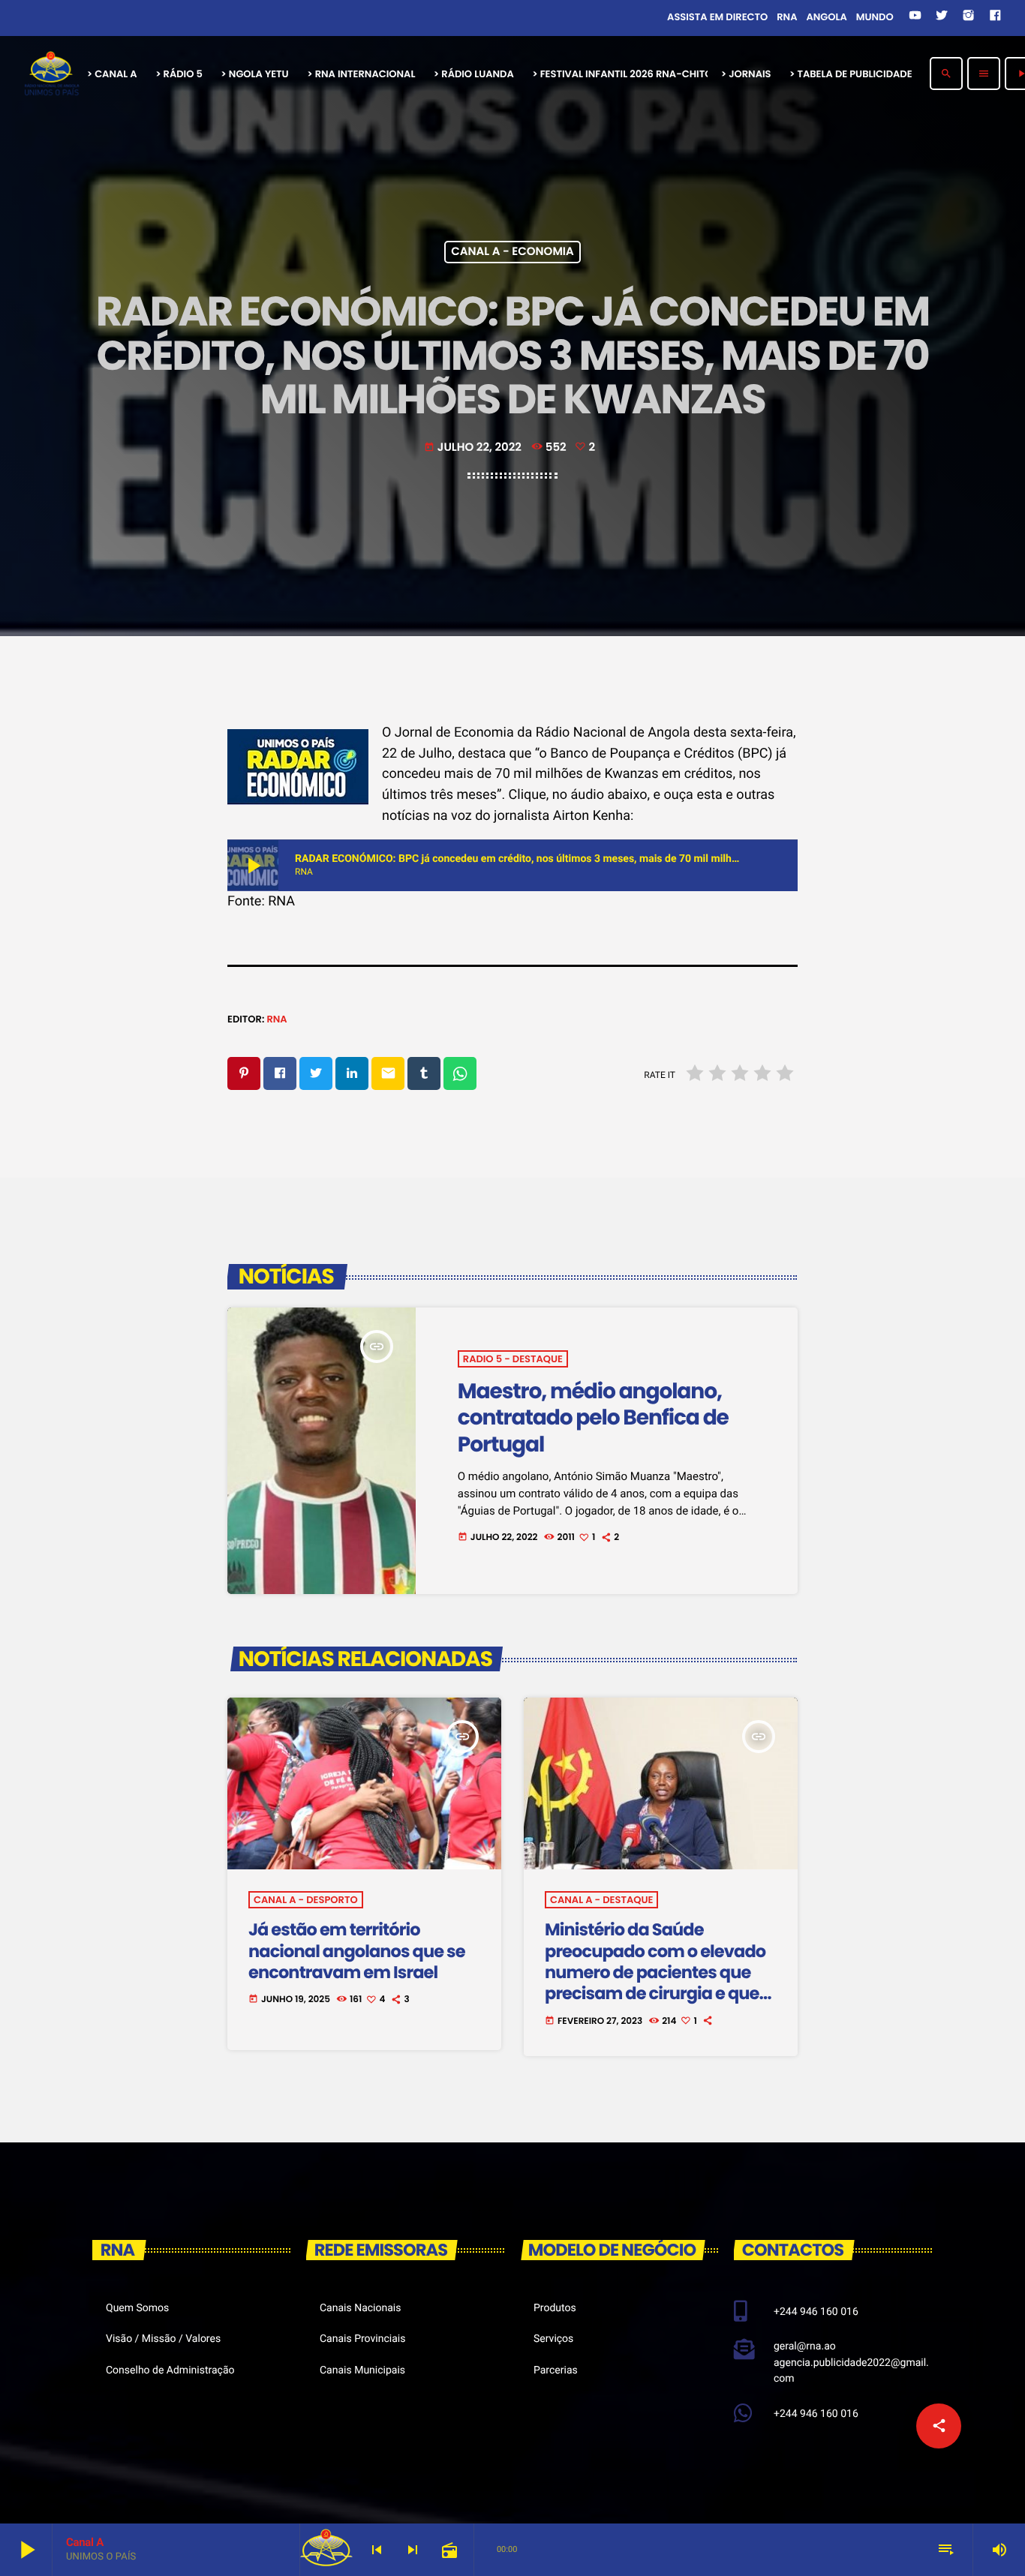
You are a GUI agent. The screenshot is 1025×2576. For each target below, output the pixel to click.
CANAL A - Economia (512, 252)
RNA (277, 1019)
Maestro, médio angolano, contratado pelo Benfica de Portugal (593, 1417)
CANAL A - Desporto (306, 1900)
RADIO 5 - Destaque (513, 1359)
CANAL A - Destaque (601, 1900)
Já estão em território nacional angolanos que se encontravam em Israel (357, 1951)
